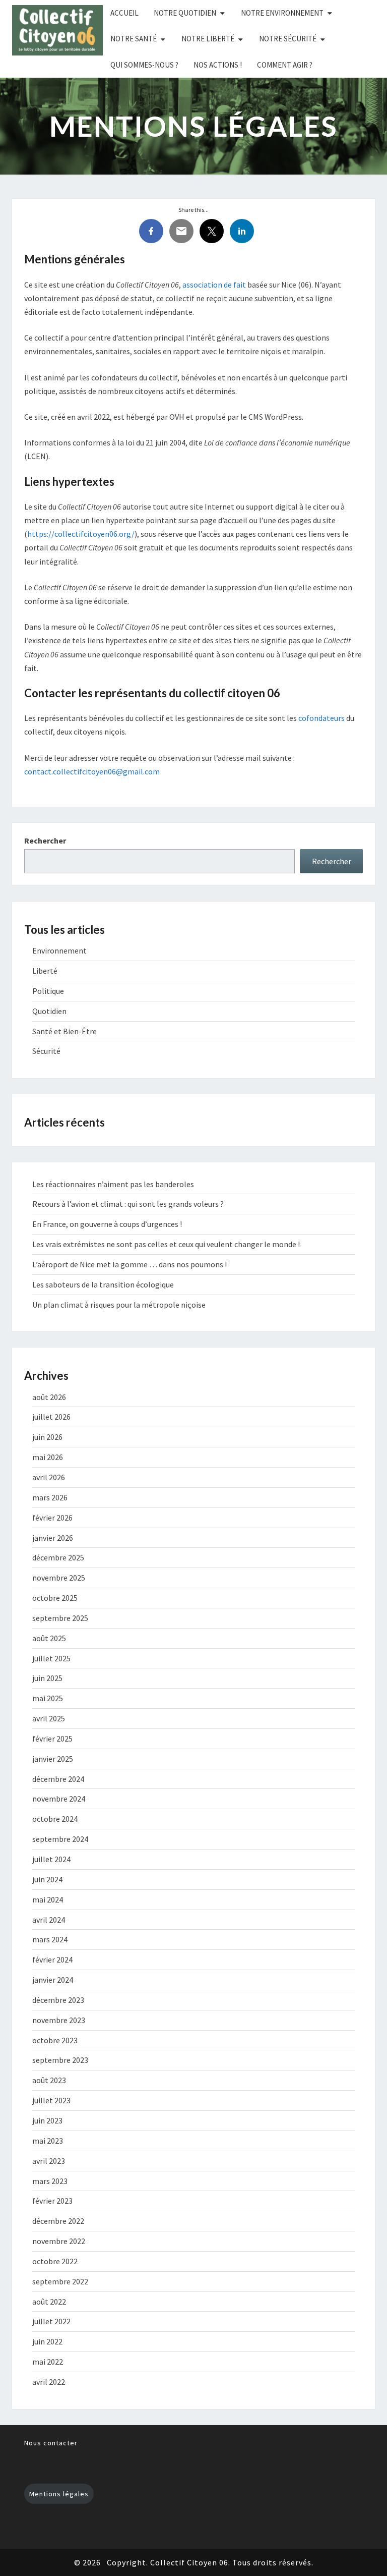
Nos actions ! (218, 65)
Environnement (59, 950)
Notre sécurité (288, 39)
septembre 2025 (60, 1618)
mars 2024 (50, 1939)
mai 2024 (48, 1899)
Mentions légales (59, 2494)
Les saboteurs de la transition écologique (103, 1284)
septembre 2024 (60, 1839)
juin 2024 (47, 1879)
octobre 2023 (55, 2040)
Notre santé (134, 39)
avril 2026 (49, 1477)
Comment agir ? (285, 65)
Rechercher (45, 841)
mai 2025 (48, 1698)
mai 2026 (48, 1457)
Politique (48, 991)
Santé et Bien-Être (64, 1031)
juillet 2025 (51, 1658)
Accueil (124, 13)
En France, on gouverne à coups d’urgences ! (107, 1224)
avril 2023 (49, 2161)
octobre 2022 (55, 2261)
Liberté (45, 971)
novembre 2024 (59, 1799)
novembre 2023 (59, 2020)
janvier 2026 (53, 1538)
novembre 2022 (59, 2241)
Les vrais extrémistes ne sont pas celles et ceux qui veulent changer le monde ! (166, 1244)
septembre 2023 (60, 2060)
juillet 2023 (51, 2100)
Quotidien (49, 1011)
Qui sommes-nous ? (144, 65)
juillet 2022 (51, 2321)
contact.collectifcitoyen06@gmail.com (92, 771)
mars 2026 (50, 1497)
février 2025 (52, 1739)
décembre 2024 (58, 1779)
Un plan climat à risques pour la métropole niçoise (119, 1305)
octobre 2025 (55, 1598)
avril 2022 (49, 2382)
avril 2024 (49, 1920)
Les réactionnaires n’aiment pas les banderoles (113, 1184)
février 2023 (52, 2201)
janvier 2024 (53, 1980)
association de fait (214, 285)
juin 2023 (47, 2120)
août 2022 (49, 2302)
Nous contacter (51, 2443)
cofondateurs (321, 718)
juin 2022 (47, 2341)
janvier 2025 (53, 1759)
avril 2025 (49, 1718)
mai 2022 (48, 2362)
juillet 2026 (51, 1417)
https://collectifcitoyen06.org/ (81, 534)
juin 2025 (47, 1678)
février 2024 (52, 1959)
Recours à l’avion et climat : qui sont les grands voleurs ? (128, 1204)
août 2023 (49, 2080)
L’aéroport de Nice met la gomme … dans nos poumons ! (130, 1264)
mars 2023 (50, 2181)
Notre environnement (282, 13)
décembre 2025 (58, 1557)
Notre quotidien (185, 13)
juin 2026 (47, 1437)
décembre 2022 (58, 2221)
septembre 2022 (60, 2281)
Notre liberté (208, 39)
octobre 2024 (55, 1819)
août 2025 (49, 1638)
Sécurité (46, 1051)
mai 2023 (48, 2141)
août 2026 (49, 1397)
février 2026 (52, 1518)
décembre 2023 (58, 2000)
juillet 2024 (51, 1859)
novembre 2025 (59, 1578)
